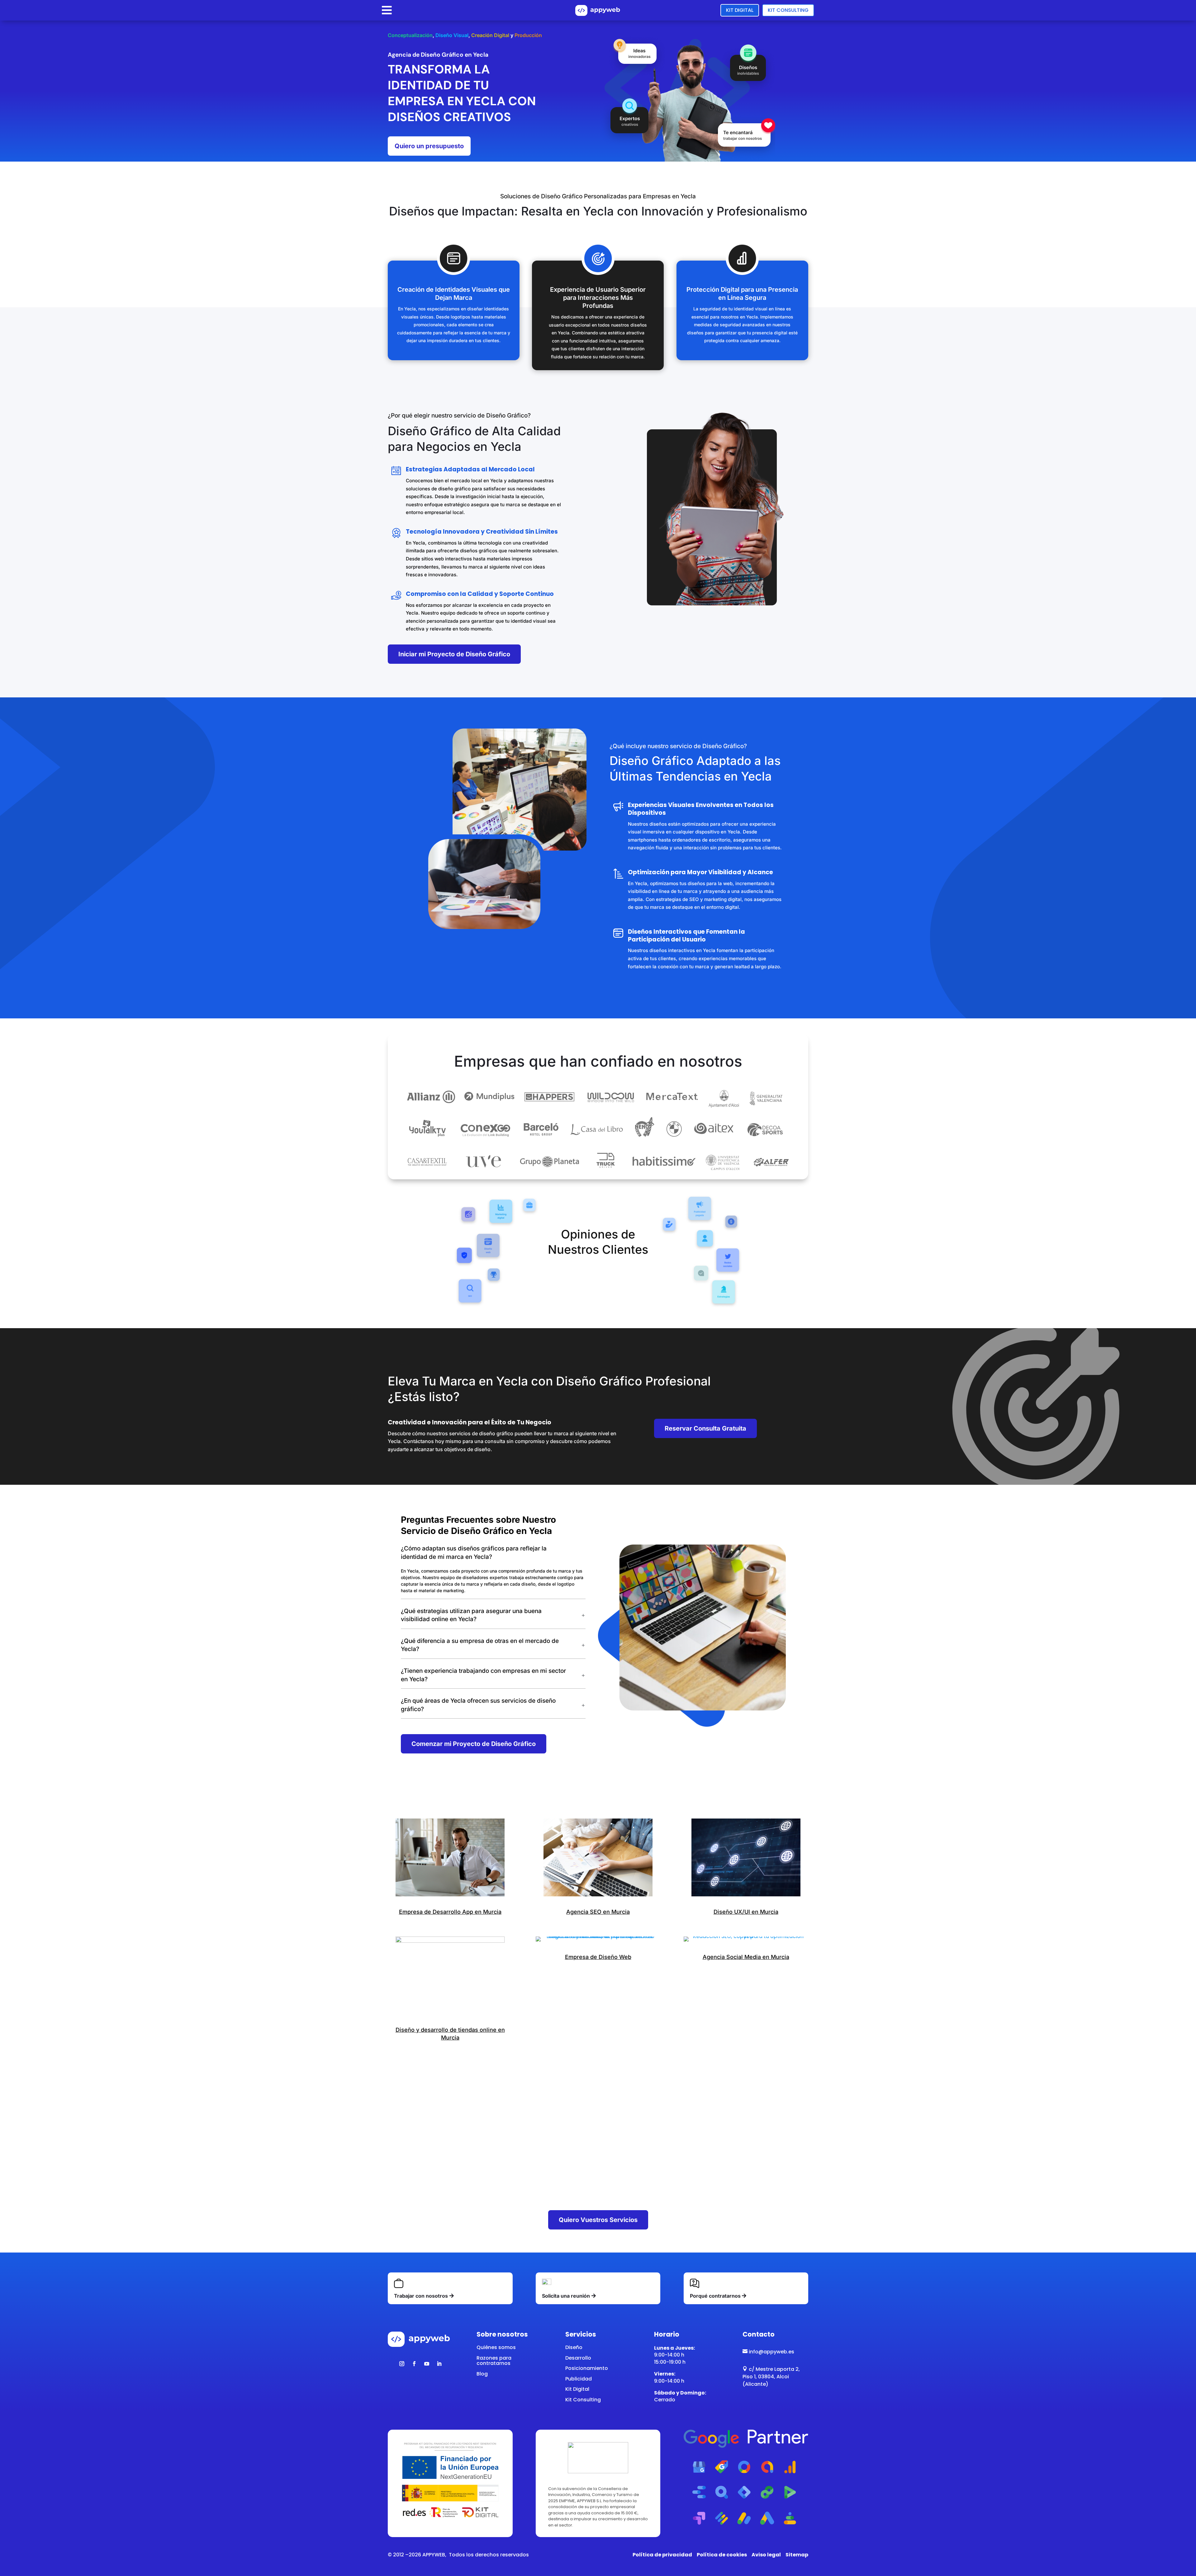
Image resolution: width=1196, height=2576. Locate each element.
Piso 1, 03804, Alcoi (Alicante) (766, 2380)
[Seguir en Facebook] (414, 2364)
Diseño (574, 2347)
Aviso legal (766, 2555)
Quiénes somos (496, 2347)
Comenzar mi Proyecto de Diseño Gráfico (474, 1744)
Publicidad (579, 2379)
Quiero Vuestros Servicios (598, 2220)
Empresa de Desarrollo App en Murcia (450, 1912)
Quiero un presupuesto (429, 146)
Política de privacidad (662, 2555)
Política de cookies (722, 2555)
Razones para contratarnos (494, 2361)
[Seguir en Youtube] (427, 2364)
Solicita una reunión (566, 2296)
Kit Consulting (788, 10)
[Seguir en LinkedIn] (439, 2364)
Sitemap (797, 2555)
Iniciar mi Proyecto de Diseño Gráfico (454, 654)
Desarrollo (578, 2358)
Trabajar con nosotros (421, 2296)
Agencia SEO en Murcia (598, 1912)
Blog (482, 2374)
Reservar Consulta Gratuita (705, 1428)
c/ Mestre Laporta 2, (771, 2369)
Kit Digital (740, 10)
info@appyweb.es (768, 2352)
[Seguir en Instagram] (402, 2364)
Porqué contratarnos (715, 2296)
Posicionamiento (587, 2368)
